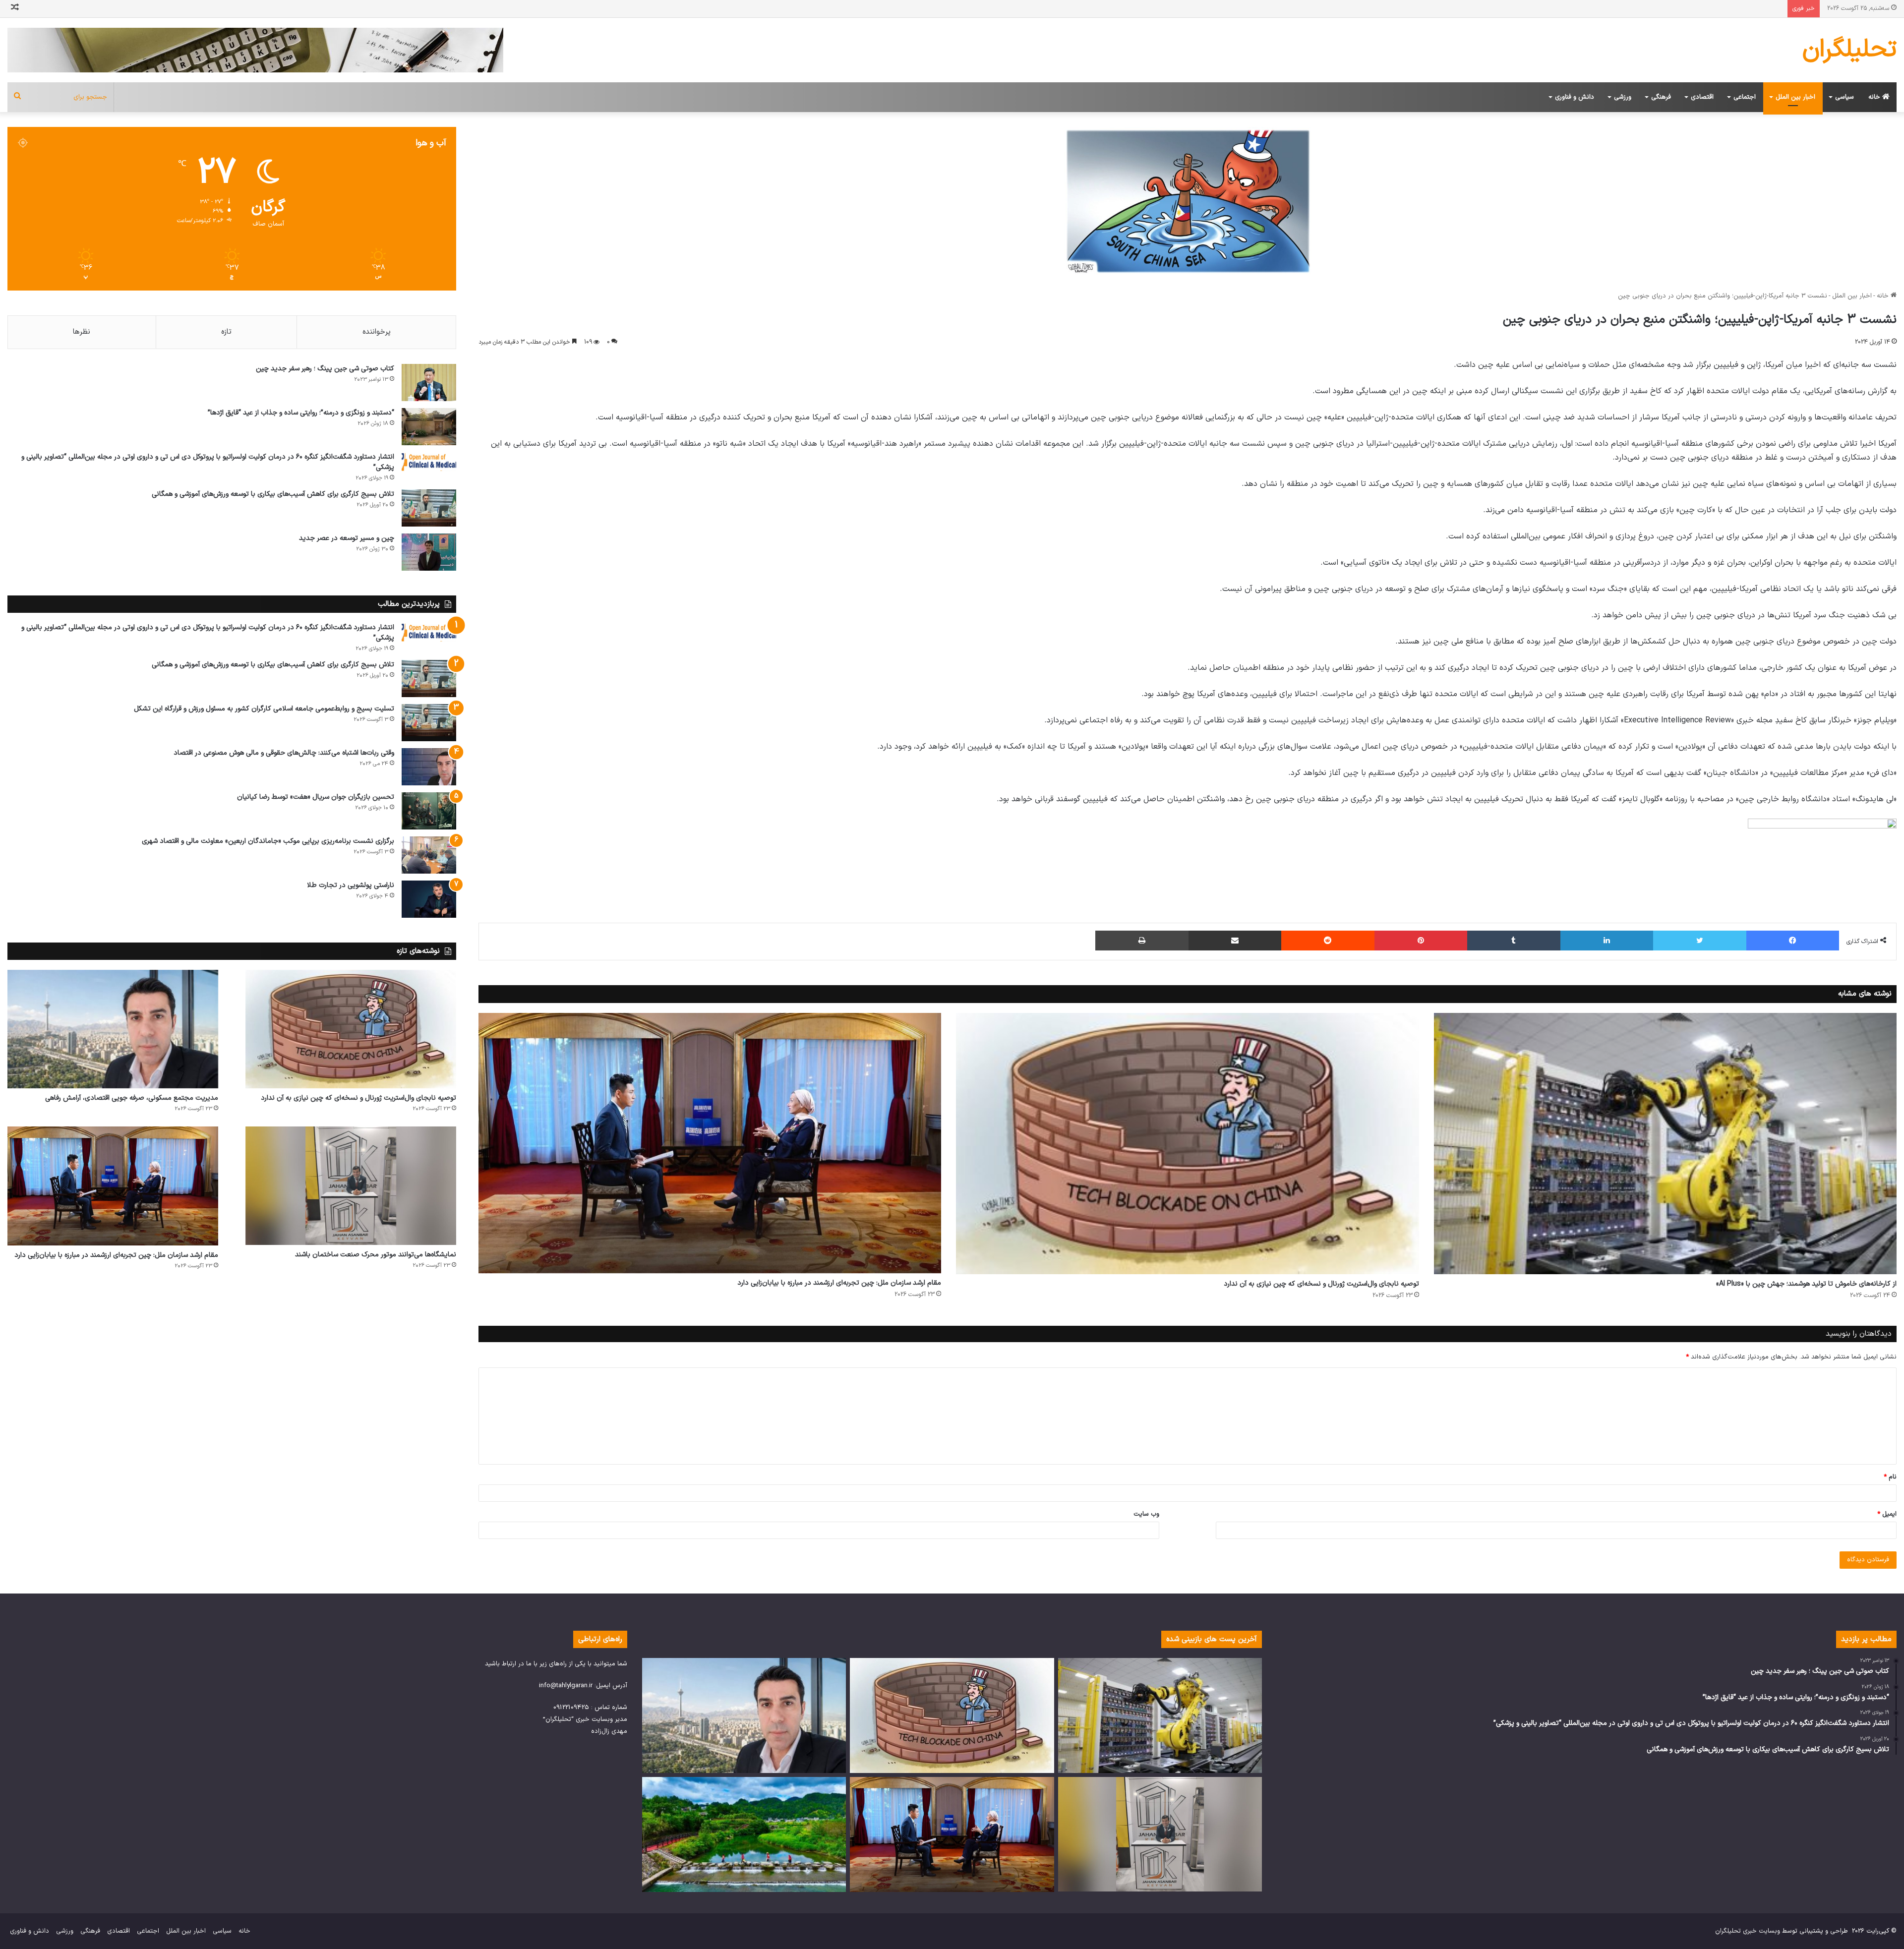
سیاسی (1844, 97)
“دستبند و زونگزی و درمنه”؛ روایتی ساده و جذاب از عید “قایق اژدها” (301, 413)
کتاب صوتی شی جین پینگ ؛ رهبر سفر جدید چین (325, 369)
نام (1890, 1477)
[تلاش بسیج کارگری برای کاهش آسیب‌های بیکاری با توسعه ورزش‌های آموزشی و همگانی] (429, 508)
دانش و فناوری (1575, 97)
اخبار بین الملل (1795, 97)
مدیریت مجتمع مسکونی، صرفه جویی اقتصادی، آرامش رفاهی (132, 1098)
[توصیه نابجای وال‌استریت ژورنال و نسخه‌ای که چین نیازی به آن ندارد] (1187, 1143)
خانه (1875, 97)
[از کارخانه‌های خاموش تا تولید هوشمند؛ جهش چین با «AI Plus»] (1665, 1143)
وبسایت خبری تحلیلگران (1748, 1931)
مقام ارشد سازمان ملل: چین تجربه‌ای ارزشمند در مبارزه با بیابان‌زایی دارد (839, 1283)
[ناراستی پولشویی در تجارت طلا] (429, 899)
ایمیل (1887, 1514)
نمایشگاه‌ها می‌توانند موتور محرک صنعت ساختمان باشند (376, 1255)
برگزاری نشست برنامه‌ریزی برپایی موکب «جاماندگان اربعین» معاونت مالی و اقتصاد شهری (268, 841)
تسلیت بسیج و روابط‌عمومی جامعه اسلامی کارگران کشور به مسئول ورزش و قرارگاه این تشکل (264, 709)
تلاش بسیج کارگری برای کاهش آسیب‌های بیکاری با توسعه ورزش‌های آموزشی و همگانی (273, 494)
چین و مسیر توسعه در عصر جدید (347, 538)
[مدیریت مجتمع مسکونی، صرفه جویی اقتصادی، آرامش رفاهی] (113, 1029)
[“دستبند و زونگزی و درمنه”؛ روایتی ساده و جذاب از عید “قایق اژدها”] (429, 427)
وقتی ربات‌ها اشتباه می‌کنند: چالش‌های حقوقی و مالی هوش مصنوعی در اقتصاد (284, 753)
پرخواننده (377, 332)
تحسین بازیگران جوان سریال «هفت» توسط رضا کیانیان (316, 797)
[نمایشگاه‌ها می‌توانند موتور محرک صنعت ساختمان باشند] (351, 1186)
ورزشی (1623, 97)
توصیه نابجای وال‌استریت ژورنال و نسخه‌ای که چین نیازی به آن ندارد (1321, 1284)
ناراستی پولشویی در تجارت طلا (351, 885)
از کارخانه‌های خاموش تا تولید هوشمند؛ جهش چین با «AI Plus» (1806, 1284)
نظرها (82, 332)
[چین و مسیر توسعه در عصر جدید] (429, 552)
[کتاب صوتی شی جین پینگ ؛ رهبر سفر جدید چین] (429, 383)
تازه (226, 332)
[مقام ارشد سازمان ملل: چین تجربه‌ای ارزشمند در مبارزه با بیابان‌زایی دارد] (710, 1143)
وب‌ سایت (1146, 1514)
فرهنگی (1661, 97)
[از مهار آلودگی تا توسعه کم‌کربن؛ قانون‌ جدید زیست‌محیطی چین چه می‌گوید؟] (744, 1834)
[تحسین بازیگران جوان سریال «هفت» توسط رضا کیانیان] (429, 811)
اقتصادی (1702, 97)
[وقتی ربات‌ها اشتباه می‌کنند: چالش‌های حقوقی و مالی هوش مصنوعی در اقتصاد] (429, 767)
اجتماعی (1745, 97)
